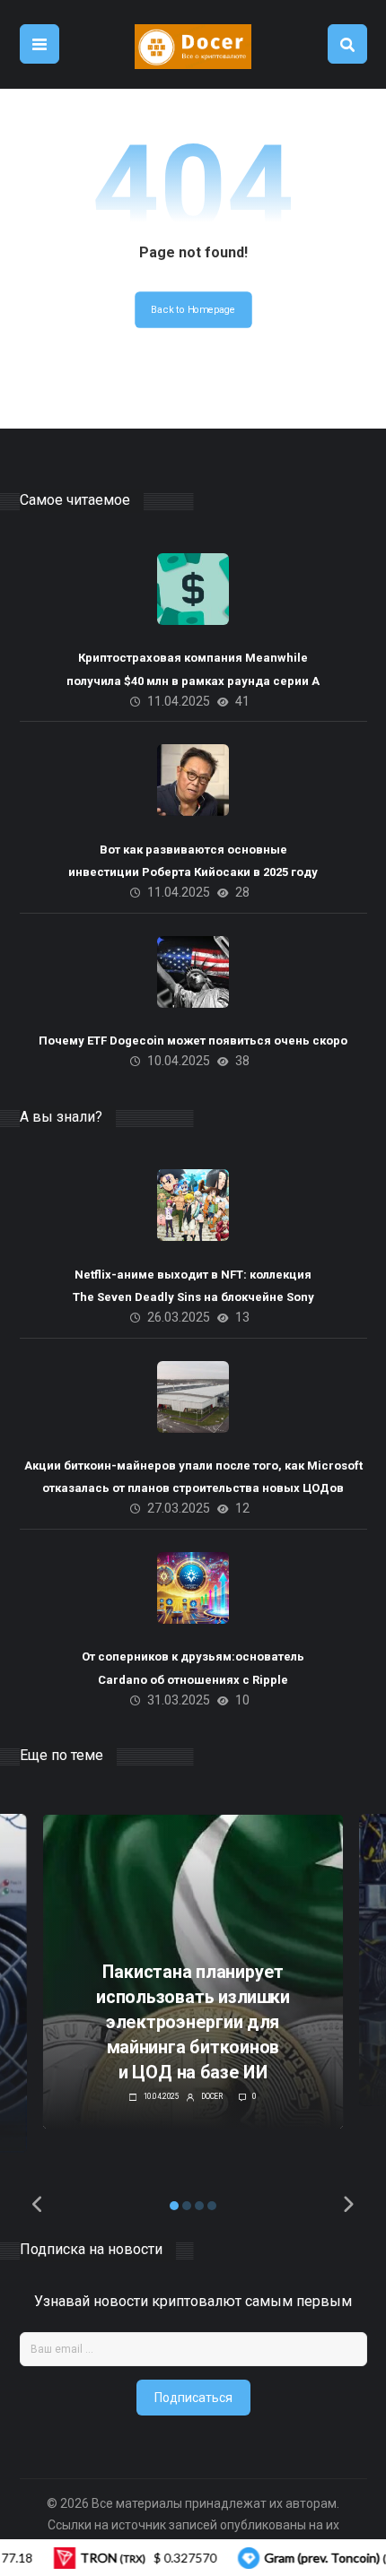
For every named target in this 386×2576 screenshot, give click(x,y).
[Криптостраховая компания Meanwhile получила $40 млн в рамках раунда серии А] (193, 589)
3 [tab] (199, 2206)
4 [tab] (212, 2206)
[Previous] (39, 2205)
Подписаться (193, 2398)
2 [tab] (187, 2206)
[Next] (348, 2205)
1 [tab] (174, 2206)
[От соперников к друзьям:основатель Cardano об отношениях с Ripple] (193, 1588)
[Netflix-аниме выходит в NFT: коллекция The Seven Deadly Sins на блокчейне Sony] (193, 1205)
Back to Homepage (193, 310)
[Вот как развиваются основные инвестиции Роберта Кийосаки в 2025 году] (193, 780)
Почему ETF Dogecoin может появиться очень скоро (193, 1041)
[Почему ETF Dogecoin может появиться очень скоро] (193, 972)
